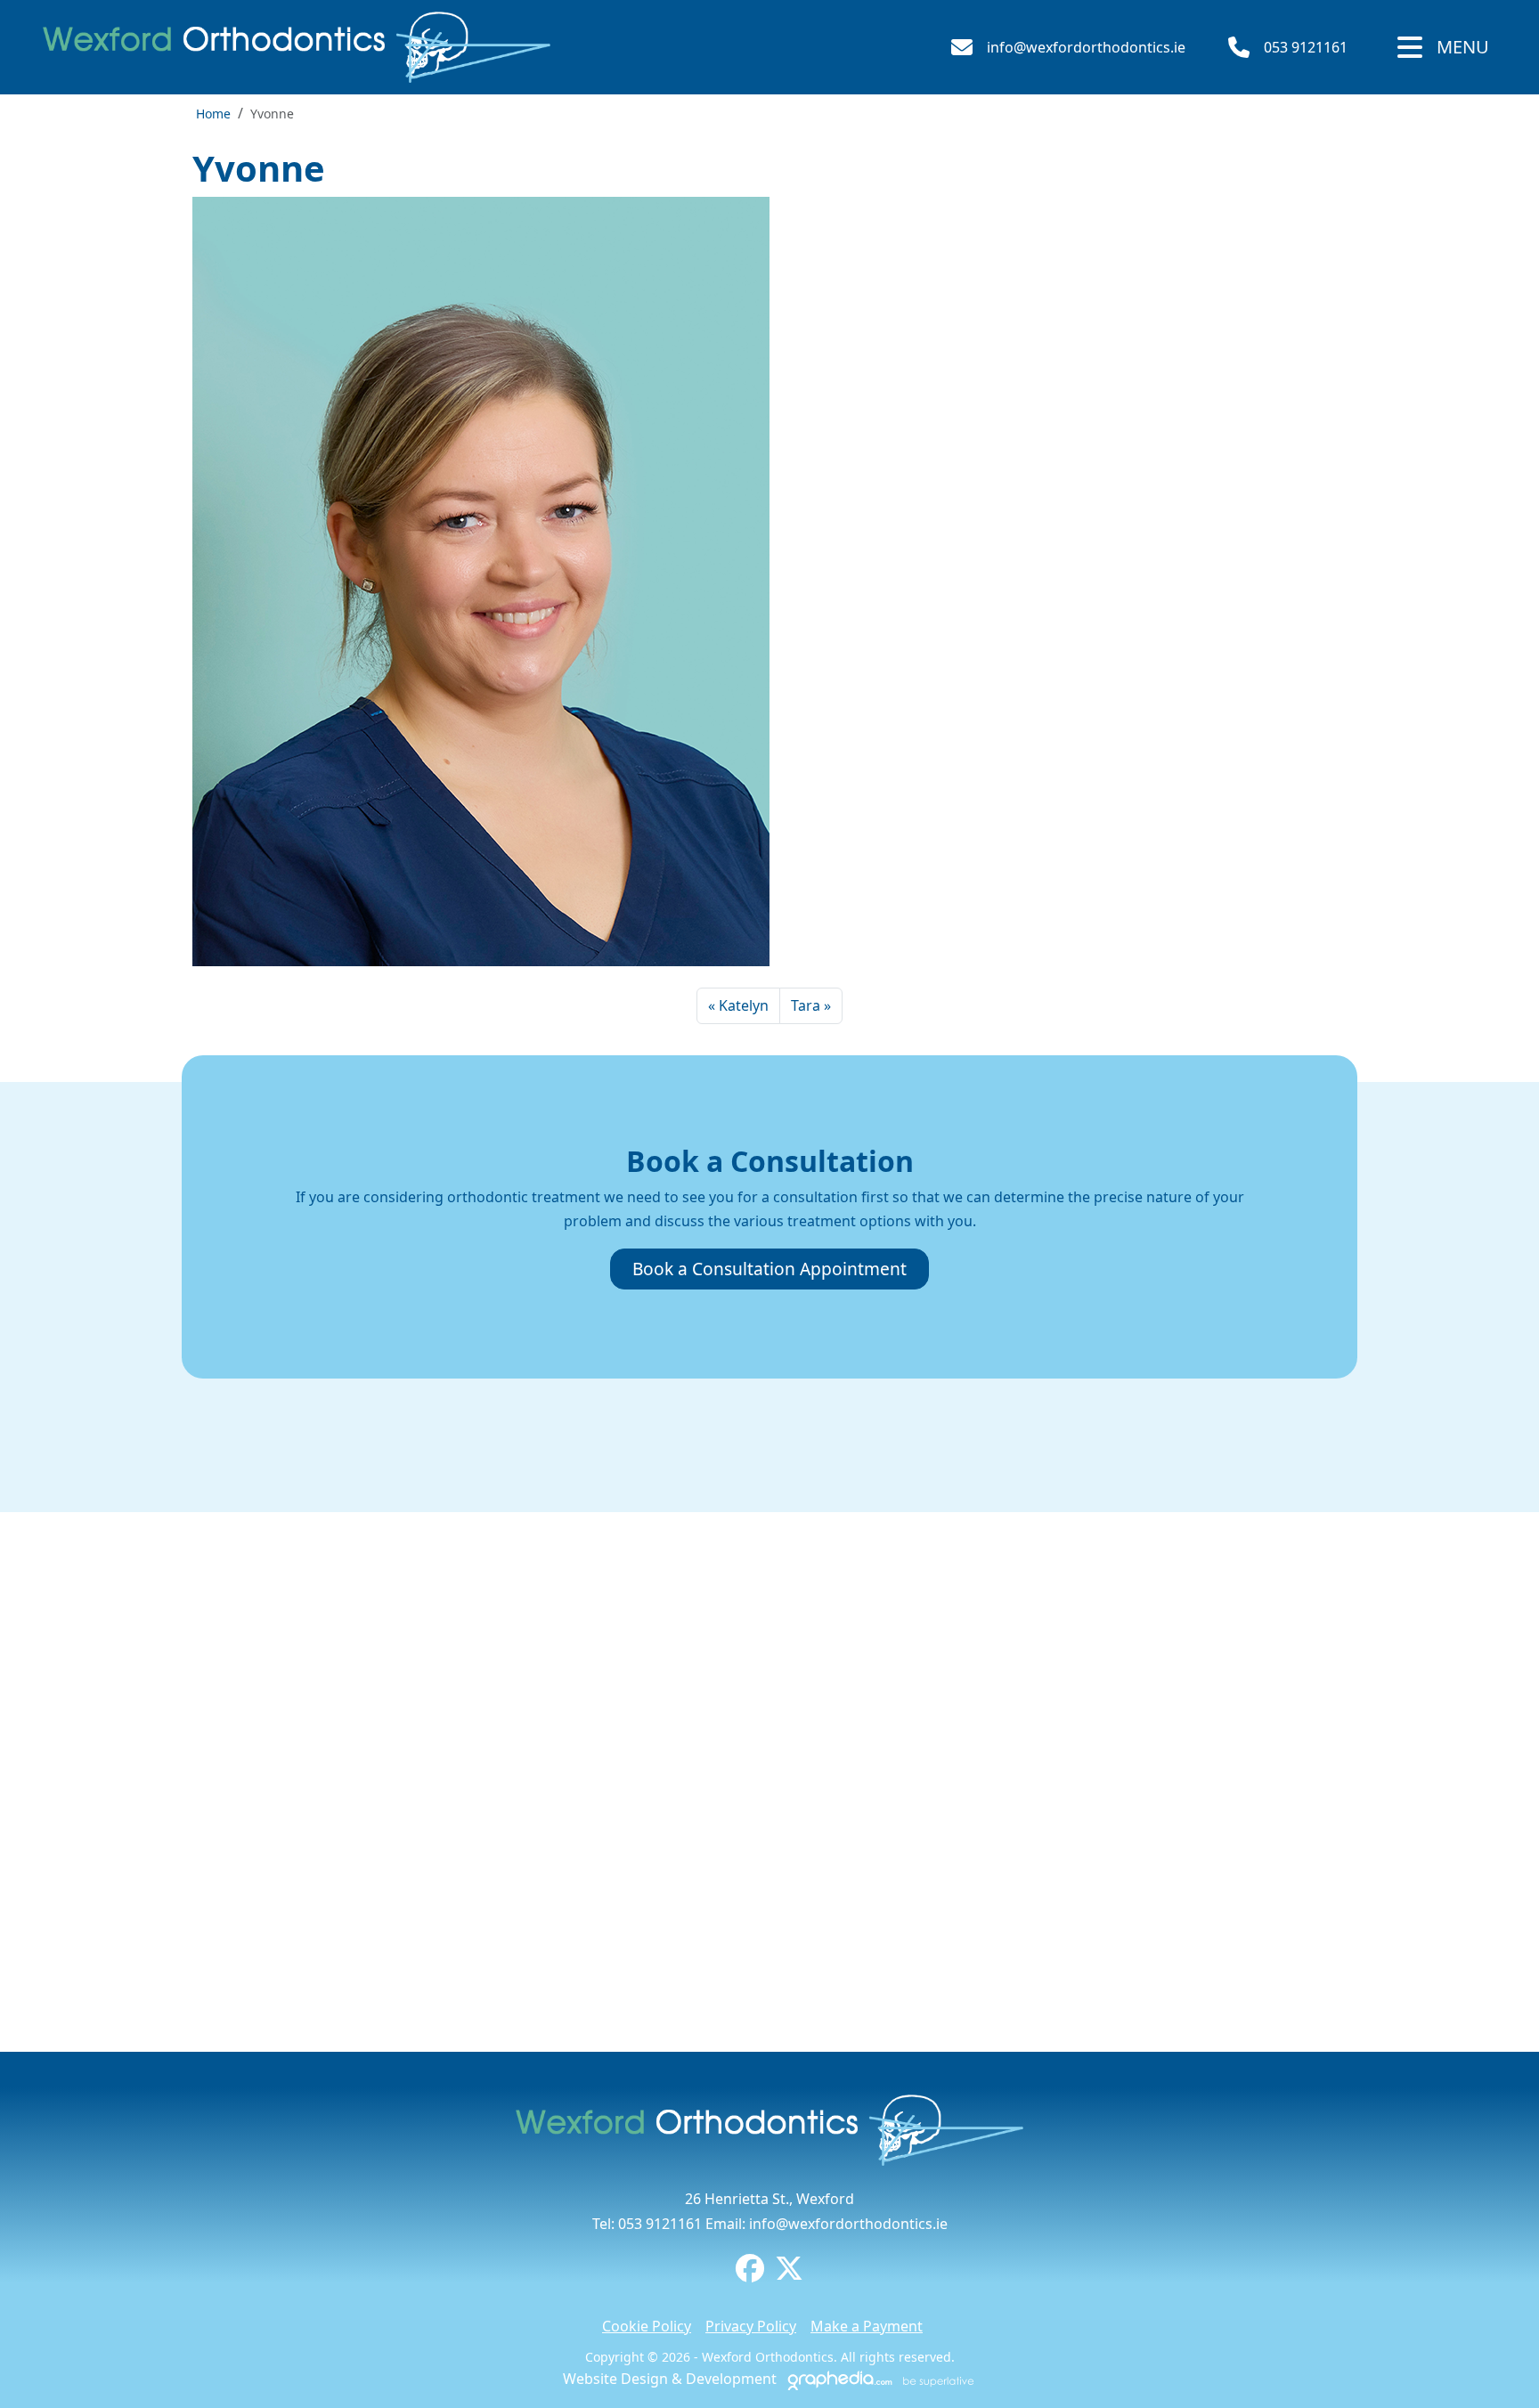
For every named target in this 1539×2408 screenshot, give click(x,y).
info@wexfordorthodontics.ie (1086, 47)
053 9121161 (1306, 47)
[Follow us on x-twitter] (789, 2274)
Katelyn (744, 1005)
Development (731, 2379)
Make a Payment (867, 2326)
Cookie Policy (647, 2326)
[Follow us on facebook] (750, 2274)
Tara (806, 1005)
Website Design (615, 2379)
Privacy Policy (751, 2326)
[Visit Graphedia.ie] (878, 2379)
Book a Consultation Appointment (769, 1269)
